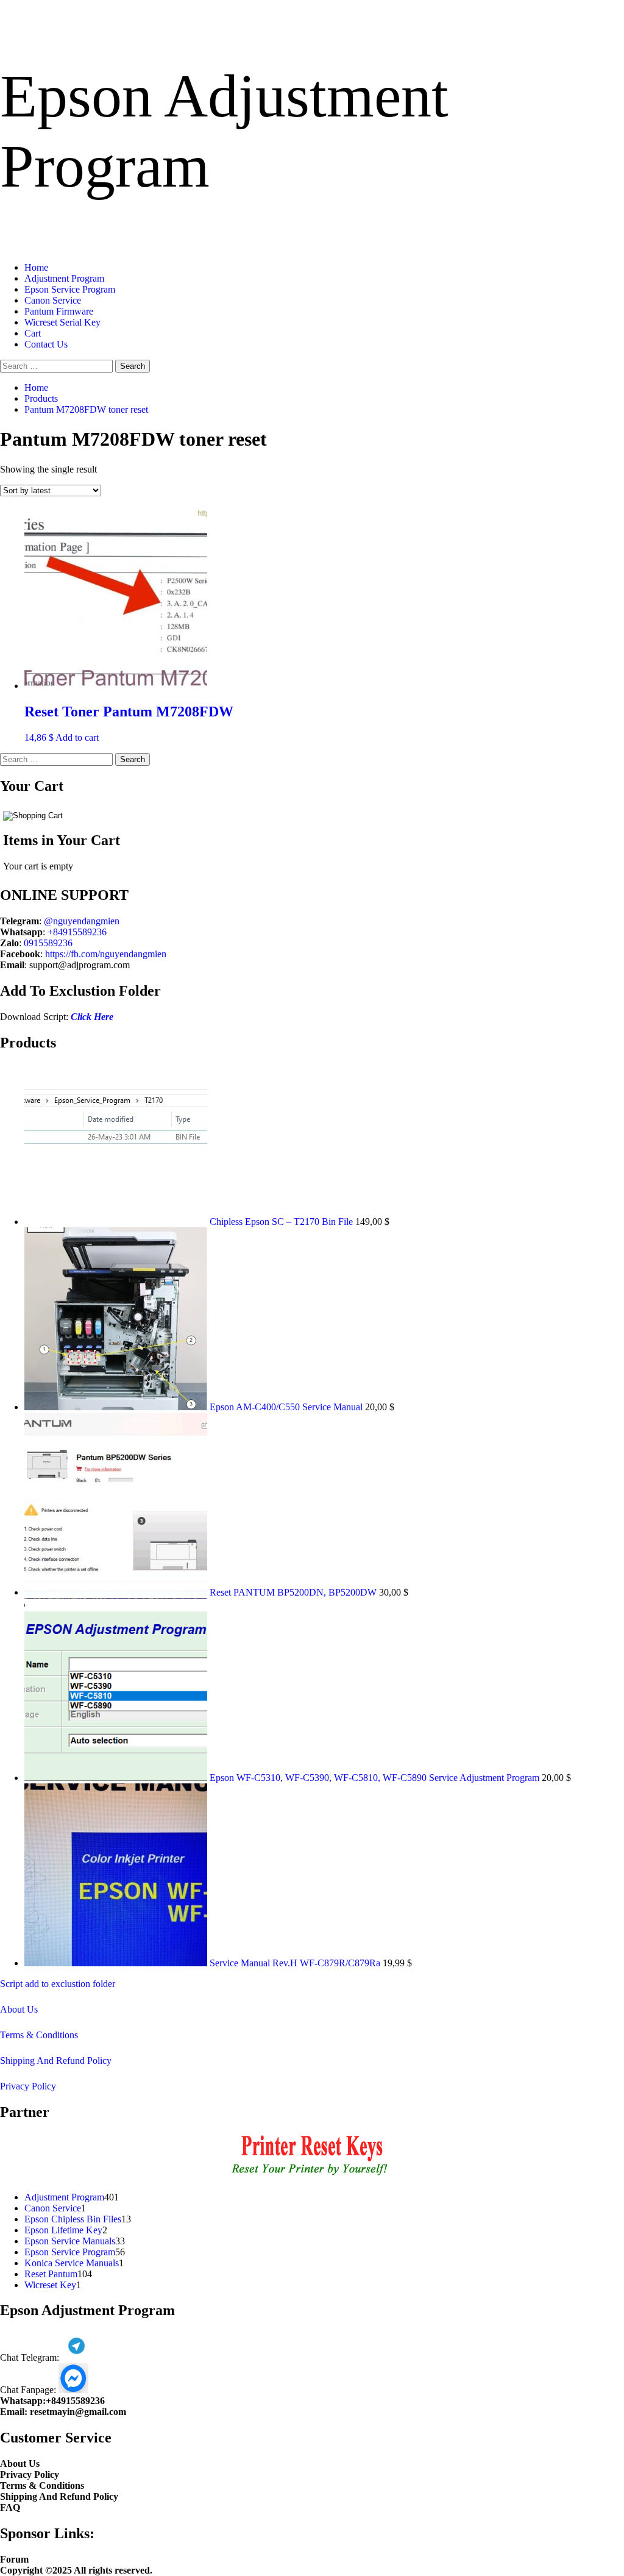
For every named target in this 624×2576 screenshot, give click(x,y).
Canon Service (53, 300)
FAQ (10, 2507)
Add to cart (77, 737)
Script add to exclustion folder (58, 1984)
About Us (19, 2009)
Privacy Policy (28, 2086)
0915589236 (48, 943)
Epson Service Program (70, 289)
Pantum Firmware (59, 311)
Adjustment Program (64, 278)
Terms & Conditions (39, 2035)
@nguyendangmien (82, 921)
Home (36, 267)
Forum (14, 2559)
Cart (33, 333)
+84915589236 (77, 932)
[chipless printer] (312, 2176)
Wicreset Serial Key (62, 322)
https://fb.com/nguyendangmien (106, 954)
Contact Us (46, 344)
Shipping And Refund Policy (56, 2060)
